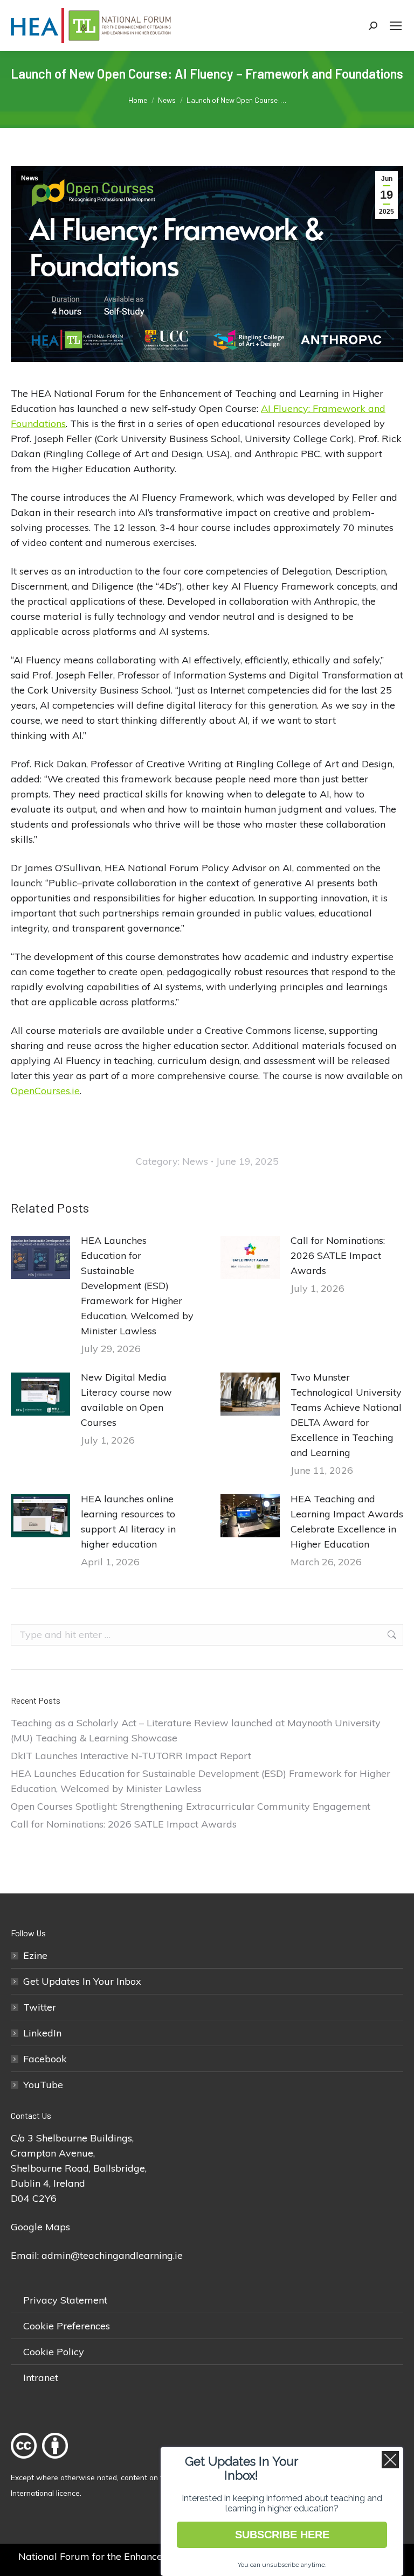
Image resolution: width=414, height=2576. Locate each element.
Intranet (41, 2378)
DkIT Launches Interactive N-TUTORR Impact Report (131, 1756)
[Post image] (40, 1257)
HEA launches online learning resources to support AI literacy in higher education (128, 1521)
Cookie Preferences (67, 2326)
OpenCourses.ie (45, 1091)
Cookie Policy (54, 2352)
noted (107, 2477)
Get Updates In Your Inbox (82, 1981)
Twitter (40, 2007)
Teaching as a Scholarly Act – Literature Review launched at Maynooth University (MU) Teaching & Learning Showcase (196, 1730)
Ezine (35, 1955)
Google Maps (40, 2227)
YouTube (43, 2085)
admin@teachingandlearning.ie (112, 2255)
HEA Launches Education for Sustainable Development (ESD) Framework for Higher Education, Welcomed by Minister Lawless (137, 1286)
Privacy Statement (65, 2300)
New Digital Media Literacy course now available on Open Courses (126, 1400)
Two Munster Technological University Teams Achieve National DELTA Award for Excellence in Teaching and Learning (346, 1415)
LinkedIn (42, 2033)
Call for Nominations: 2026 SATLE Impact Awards (338, 1255)
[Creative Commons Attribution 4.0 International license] (42, 2462)
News (30, 178)
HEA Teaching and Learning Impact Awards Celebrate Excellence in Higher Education (347, 1521)
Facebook (45, 2059)
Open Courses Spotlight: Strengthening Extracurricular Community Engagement (191, 1806)
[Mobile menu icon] (396, 26)
